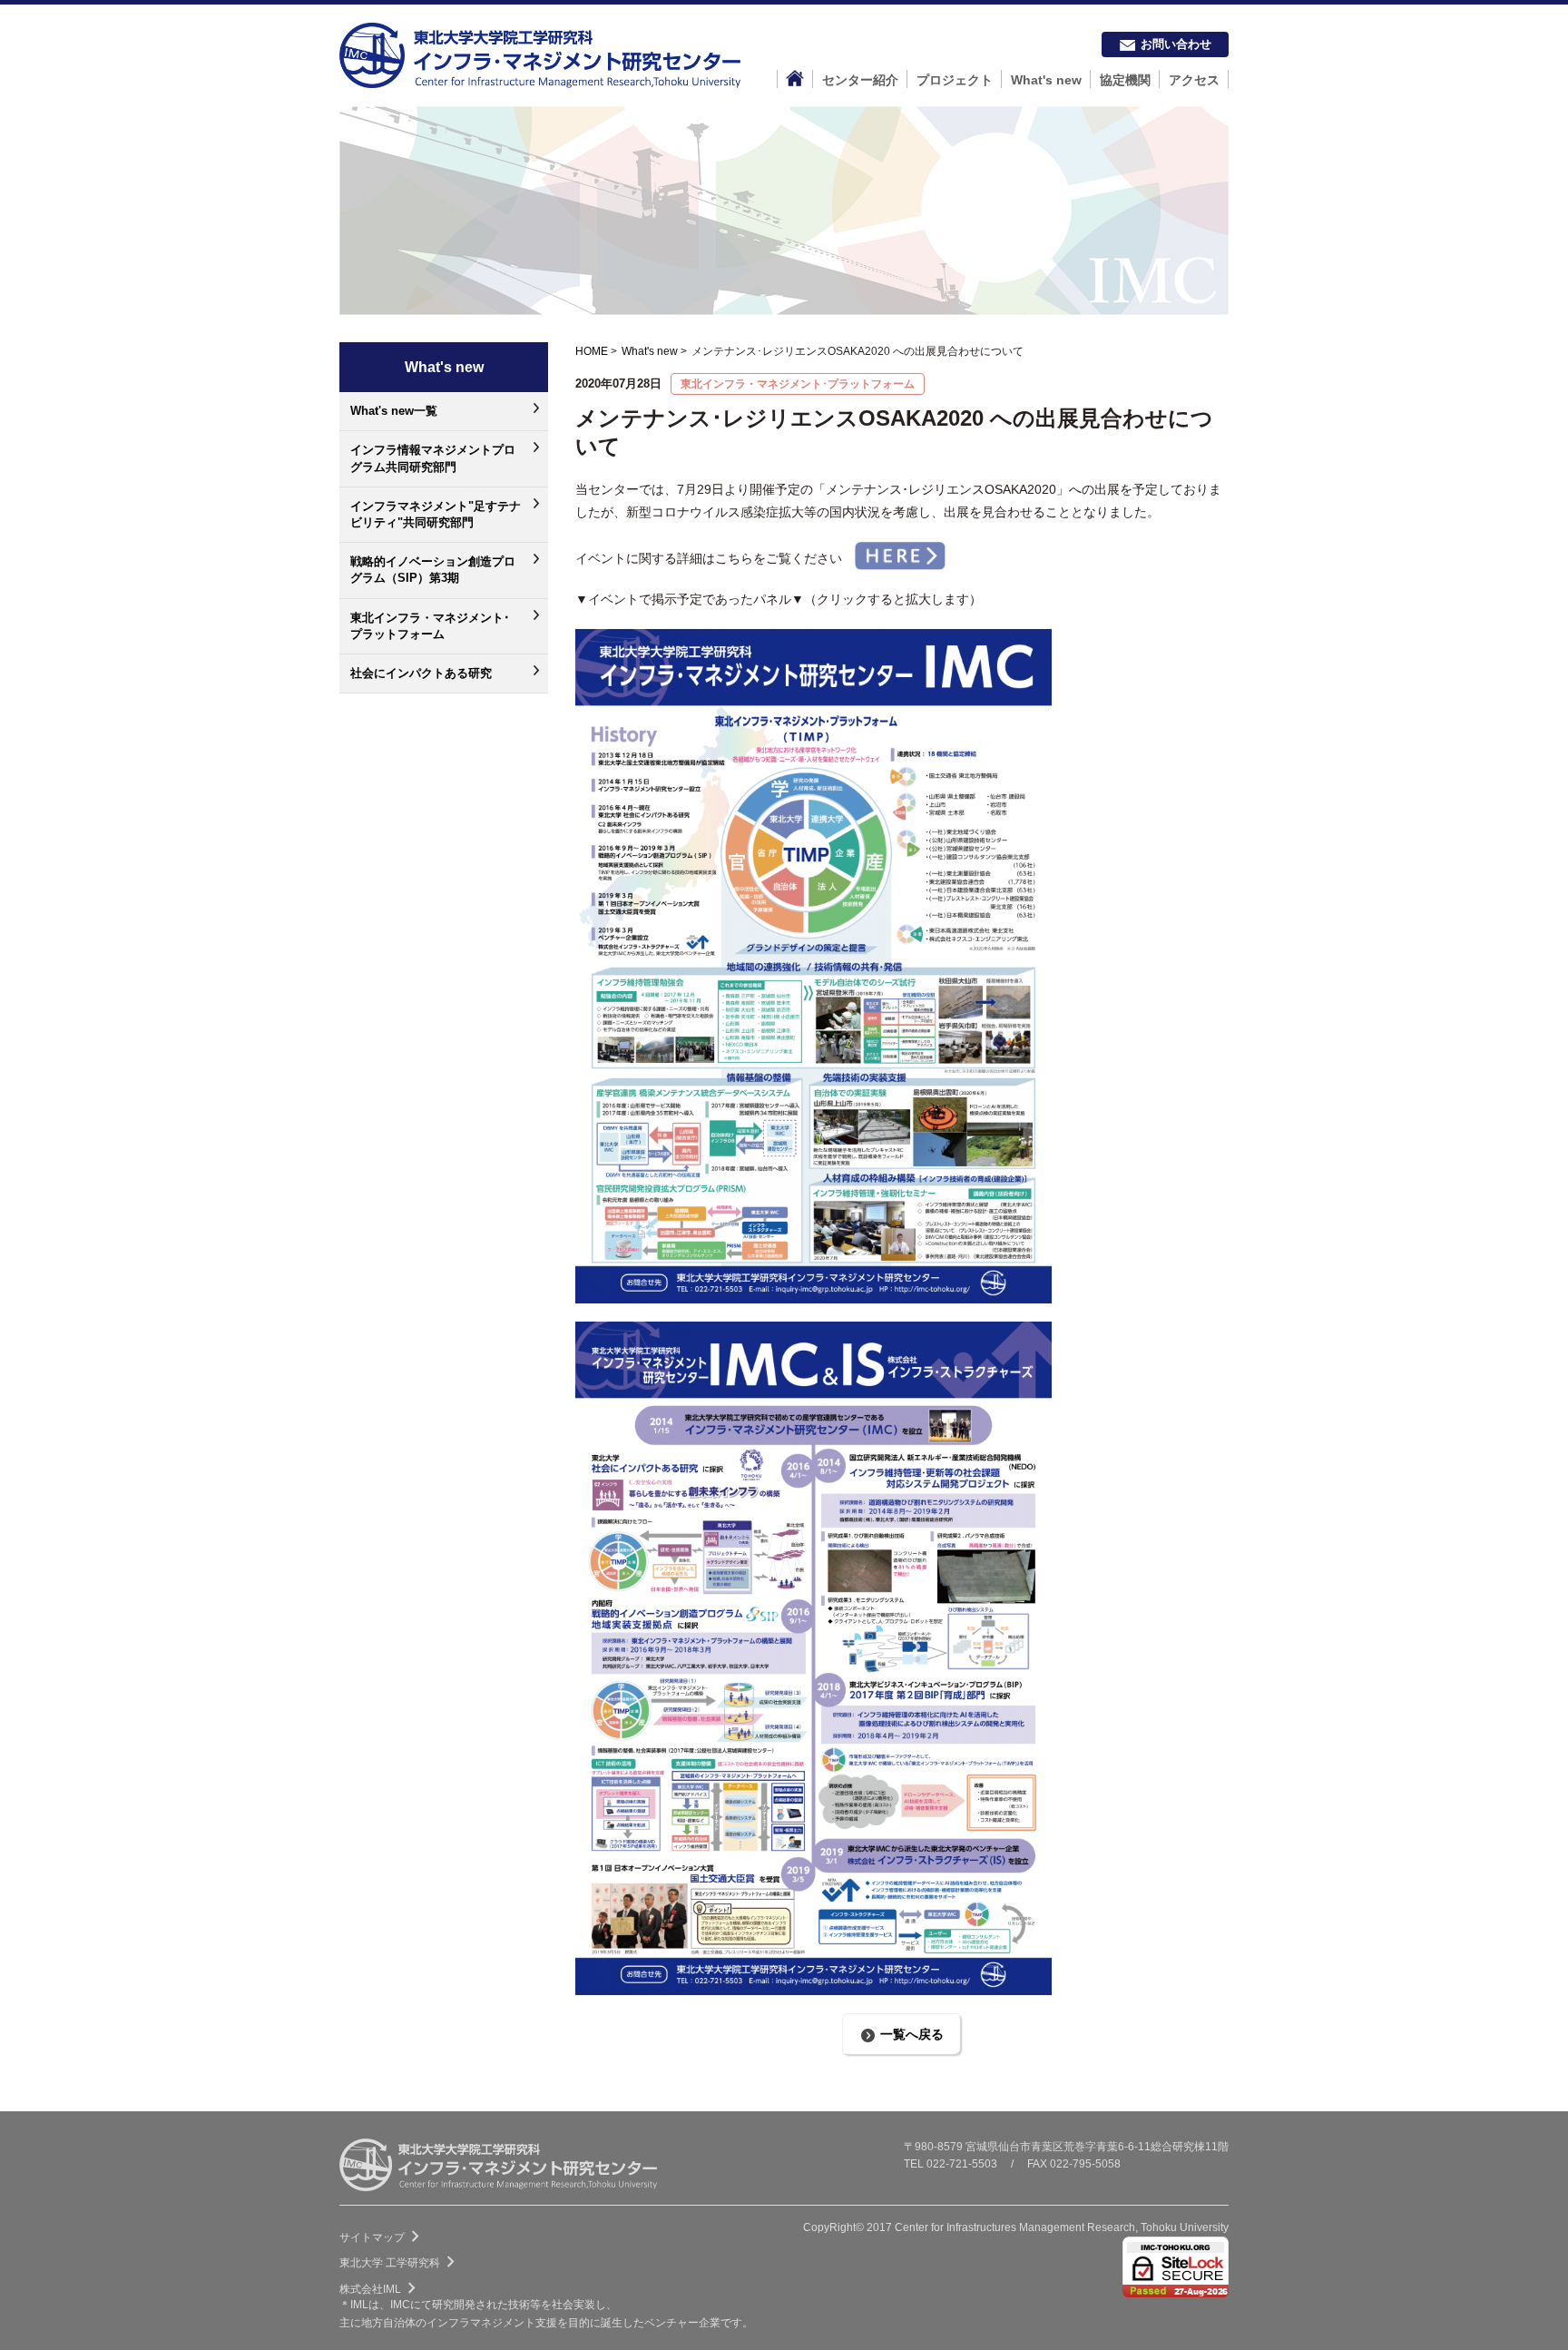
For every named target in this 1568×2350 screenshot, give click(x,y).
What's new (650, 351)
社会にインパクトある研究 (421, 673)
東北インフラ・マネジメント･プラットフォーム (430, 626)
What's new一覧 (394, 411)
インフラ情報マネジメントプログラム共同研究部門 (433, 458)
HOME (592, 351)
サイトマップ (383, 2237)
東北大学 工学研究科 (401, 2263)
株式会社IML (381, 2289)
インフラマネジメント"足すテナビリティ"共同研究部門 (436, 514)
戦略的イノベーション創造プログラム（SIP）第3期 (433, 570)
